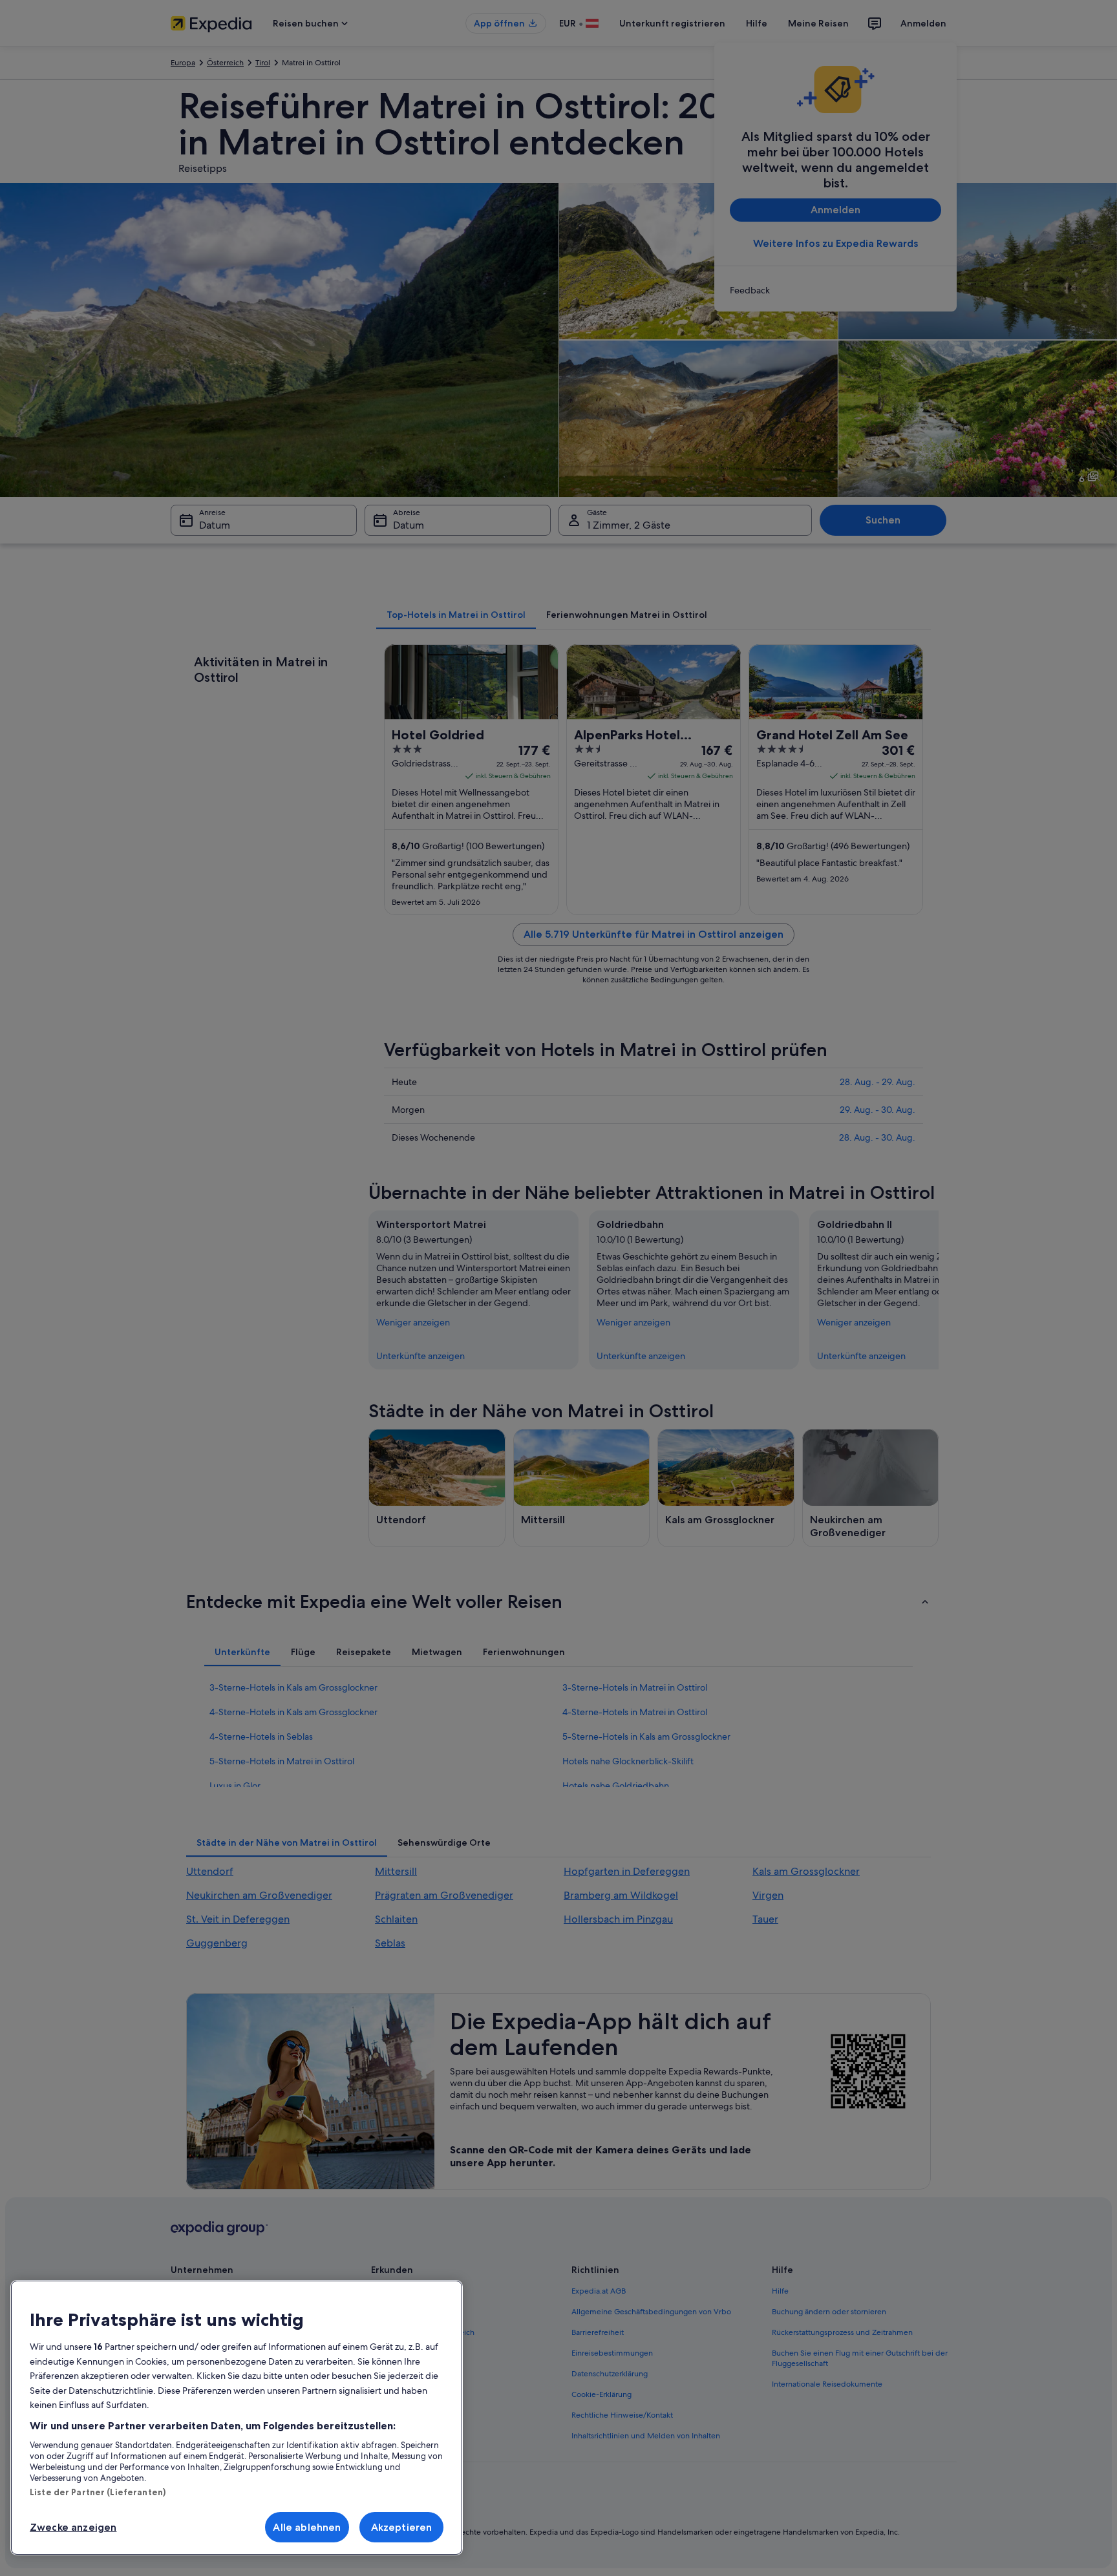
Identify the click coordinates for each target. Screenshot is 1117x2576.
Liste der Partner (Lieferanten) (98, 2492)
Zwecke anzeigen (73, 2527)
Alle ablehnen (307, 2527)
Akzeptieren (402, 2527)
